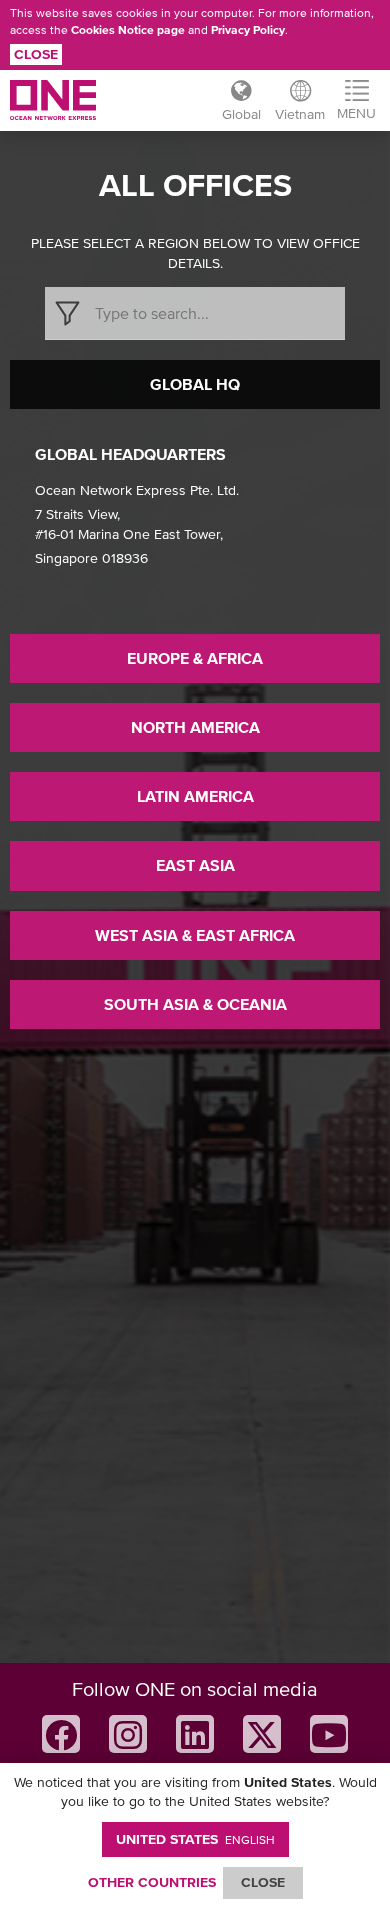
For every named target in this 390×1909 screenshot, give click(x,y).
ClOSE (263, 1882)
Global (241, 114)
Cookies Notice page (128, 30)
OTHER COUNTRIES (152, 1882)
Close (36, 54)
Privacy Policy (248, 30)
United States (195, 1839)
